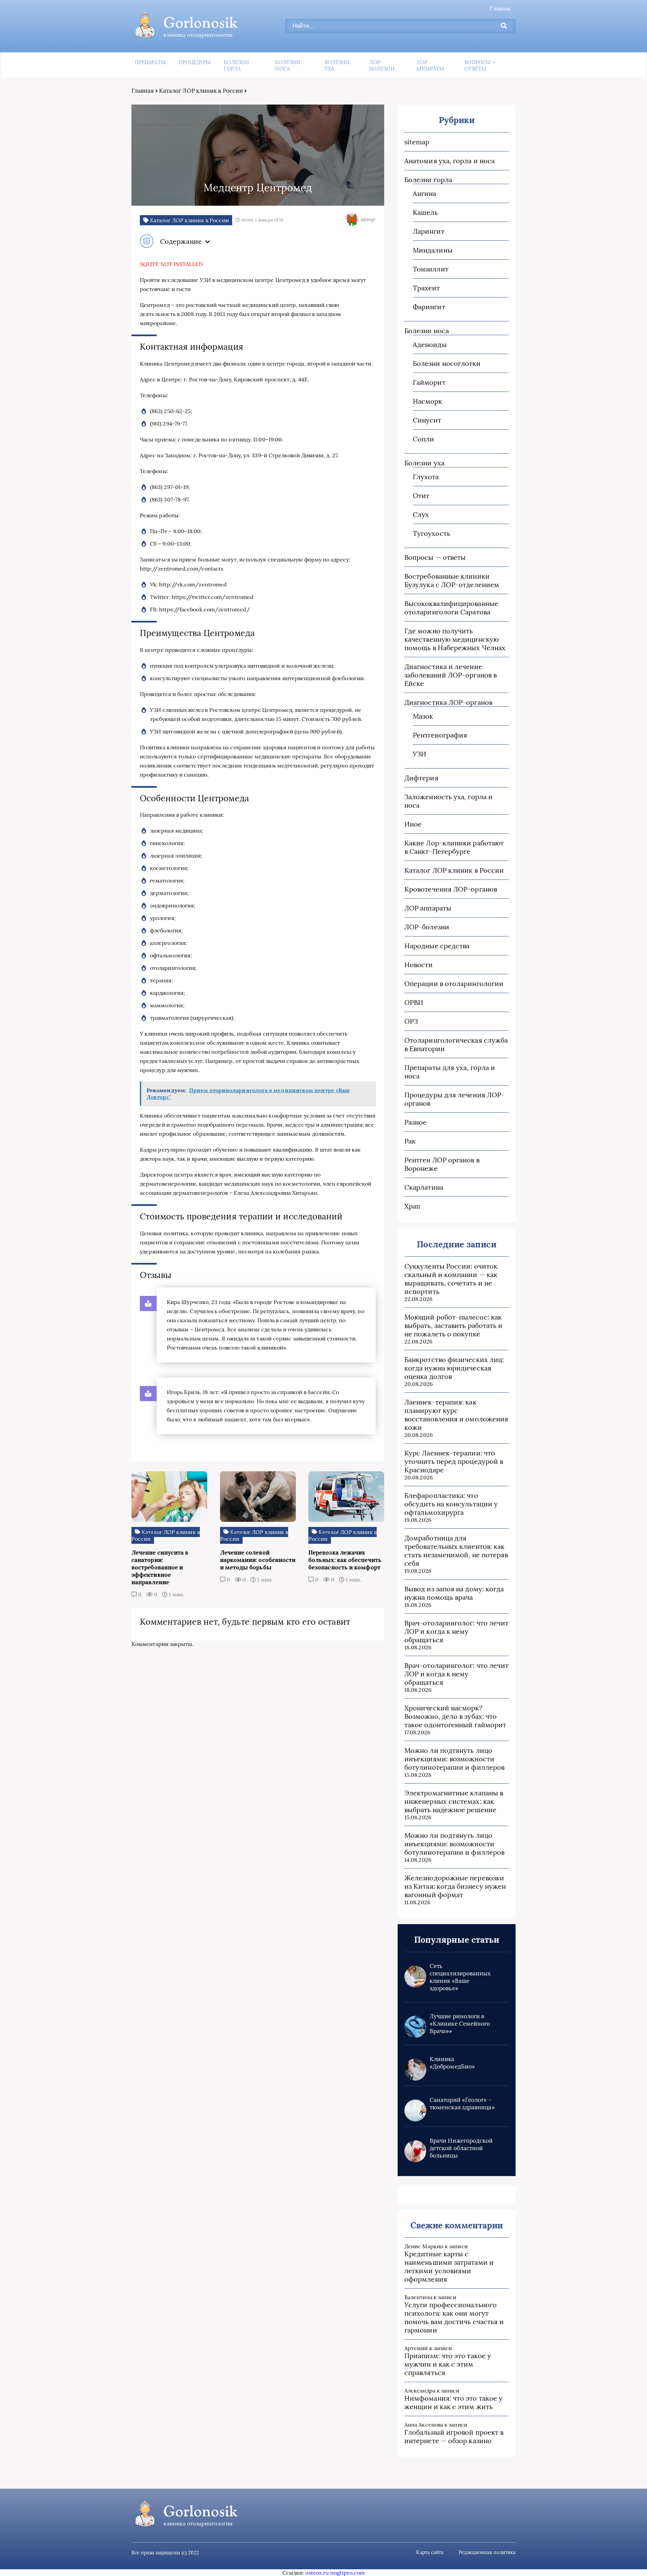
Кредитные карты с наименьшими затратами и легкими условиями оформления (449, 2266)
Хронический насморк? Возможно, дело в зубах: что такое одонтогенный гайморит (455, 1716)
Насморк (428, 401)
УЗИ (420, 754)
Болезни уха (337, 65)
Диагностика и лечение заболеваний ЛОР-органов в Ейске (451, 675)
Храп (412, 1206)
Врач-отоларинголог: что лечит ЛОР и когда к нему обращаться (456, 1631)
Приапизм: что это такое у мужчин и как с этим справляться (448, 2364)
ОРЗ (411, 1021)
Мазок (423, 716)
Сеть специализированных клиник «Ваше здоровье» (460, 1977)
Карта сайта (430, 2552)
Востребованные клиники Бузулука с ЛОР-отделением (452, 580)
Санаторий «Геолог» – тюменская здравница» (462, 2104)
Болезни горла (236, 65)
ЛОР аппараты (430, 65)
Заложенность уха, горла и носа (449, 801)
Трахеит (426, 288)
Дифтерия (421, 778)
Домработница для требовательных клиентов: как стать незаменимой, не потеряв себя (456, 1551)
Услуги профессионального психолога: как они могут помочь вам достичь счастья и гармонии (454, 2317)
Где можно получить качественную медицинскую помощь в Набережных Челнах (455, 639)
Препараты (150, 62)
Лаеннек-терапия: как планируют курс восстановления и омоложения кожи (456, 1415)
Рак (410, 1141)
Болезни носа (288, 65)
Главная (500, 8)
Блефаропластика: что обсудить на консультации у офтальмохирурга (451, 1504)
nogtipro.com (347, 2573)
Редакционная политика (487, 2552)
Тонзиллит (431, 269)
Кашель (425, 212)
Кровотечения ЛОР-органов (451, 889)
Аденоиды (430, 344)
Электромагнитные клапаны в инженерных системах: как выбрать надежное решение (454, 1801)
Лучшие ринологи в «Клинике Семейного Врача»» (460, 2024)
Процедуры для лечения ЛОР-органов (454, 1099)
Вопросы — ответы (480, 65)
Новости (419, 965)
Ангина (424, 193)
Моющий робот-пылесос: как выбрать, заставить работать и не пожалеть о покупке (453, 1325)
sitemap (417, 142)
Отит (421, 496)
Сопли (423, 439)
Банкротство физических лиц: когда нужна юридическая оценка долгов (454, 1368)
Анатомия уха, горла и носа (450, 161)
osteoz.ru (317, 2573)
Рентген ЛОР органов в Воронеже (442, 1164)
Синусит (427, 420)
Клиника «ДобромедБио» (452, 2063)
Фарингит (429, 307)
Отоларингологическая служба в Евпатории (456, 1044)
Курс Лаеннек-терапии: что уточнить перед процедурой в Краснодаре (454, 1461)
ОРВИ (414, 1002)
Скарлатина (424, 1187)
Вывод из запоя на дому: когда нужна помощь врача (454, 1593)
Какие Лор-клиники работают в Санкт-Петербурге (454, 847)
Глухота (426, 477)
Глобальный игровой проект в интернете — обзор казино (454, 2436)
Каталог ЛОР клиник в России (201, 91)
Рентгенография (440, 735)
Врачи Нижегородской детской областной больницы (461, 2148)
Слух (421, 514)
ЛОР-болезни (382, 65)
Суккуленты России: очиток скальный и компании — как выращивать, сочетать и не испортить (451, 1279)
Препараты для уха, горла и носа (450, 1072)
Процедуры (195, 62)
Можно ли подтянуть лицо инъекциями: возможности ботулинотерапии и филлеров (454, 1759)
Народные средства (437, 946)
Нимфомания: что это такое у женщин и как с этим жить (453, 2402)
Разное (415, 1122)
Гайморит (429, 382)
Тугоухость (432, 533)
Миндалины (433, 250)
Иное (413, 824)
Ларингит (429, 231)
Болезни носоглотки (447, 363)
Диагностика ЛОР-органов (448, 702)
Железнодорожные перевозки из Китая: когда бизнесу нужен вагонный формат (455, 1886)
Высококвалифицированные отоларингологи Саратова (451, 608)
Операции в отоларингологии (454, 983)
